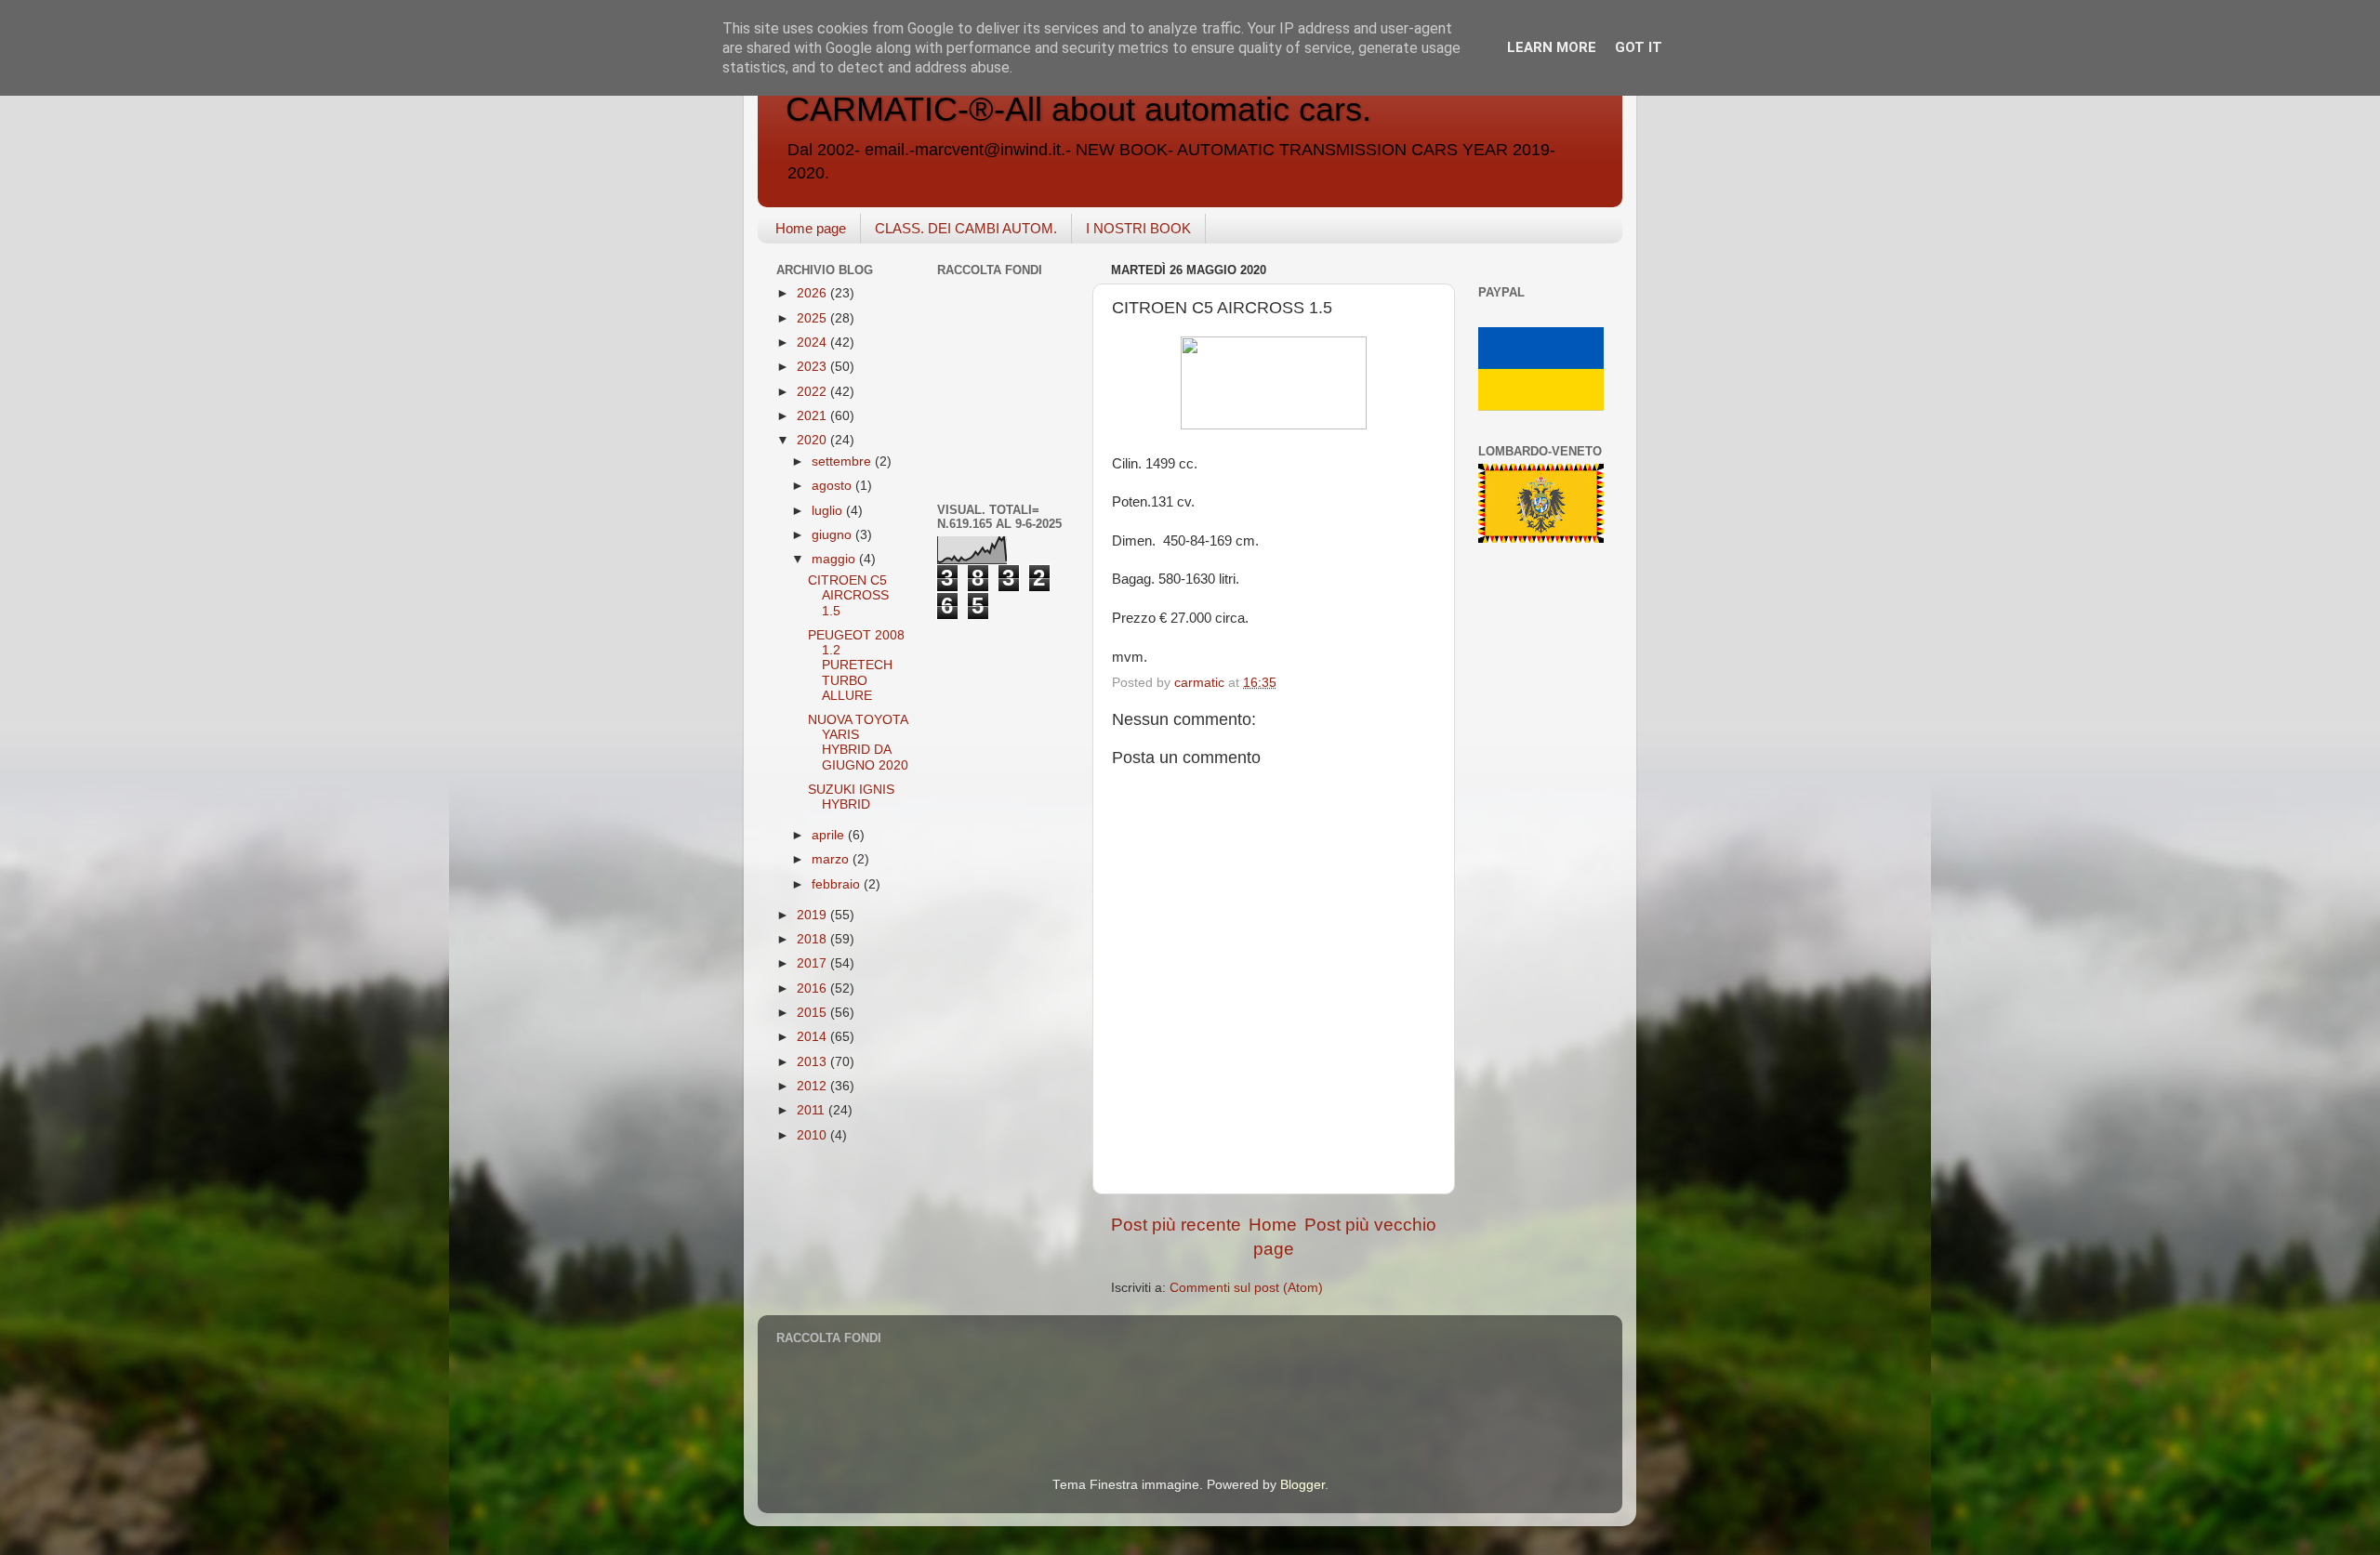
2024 (813, 343)
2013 (813, 1062)
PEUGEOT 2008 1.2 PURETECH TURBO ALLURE (856, 665)
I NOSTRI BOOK (1138, 228)
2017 (813, 963)
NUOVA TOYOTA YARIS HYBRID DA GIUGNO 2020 (858, 743)
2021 (813, 416)
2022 (813, 392)
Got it (1639, 47)
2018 (813, 939)
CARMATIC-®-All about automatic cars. (1078, 109)
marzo (832, 859)
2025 (813, 318)
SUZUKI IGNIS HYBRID (851, 797)
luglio (829, 511)
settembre (843, 461)
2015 (813, 1013)
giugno (833, 535)
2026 (813, 293)
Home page (811, 228)
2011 (813, 1110)
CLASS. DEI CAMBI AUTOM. (966, 228)
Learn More (1552, 47)
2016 (813, 988)
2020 (813, 440)
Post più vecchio (1370, 1225)
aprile (830, 835)
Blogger (1302, 1485)
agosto (833, 486)
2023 (813, 367)
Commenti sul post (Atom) (1246, 1288)
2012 (813, 1086)
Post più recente (1176, 1225)
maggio (835, 559)
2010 (813, 1135)
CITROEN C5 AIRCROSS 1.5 (848, 595)
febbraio (838, 884)
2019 (813, 915)
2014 (813, 1037)
